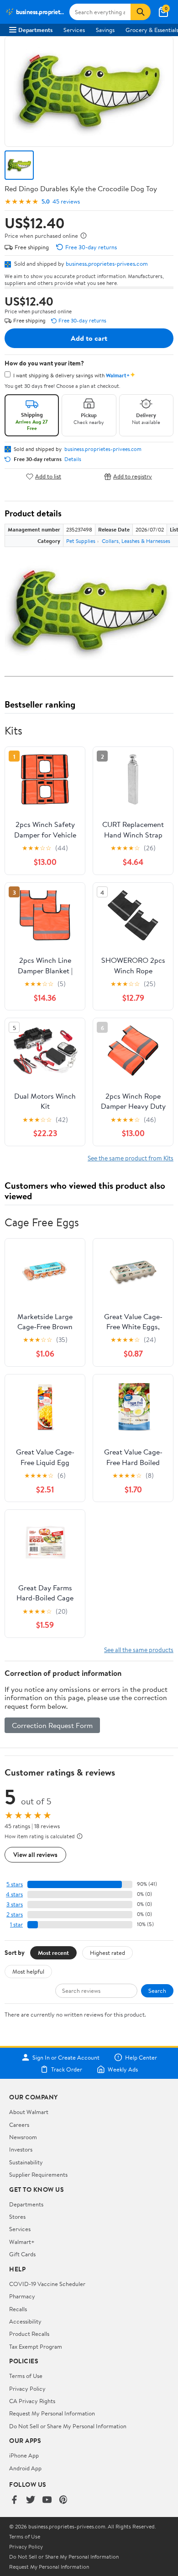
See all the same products (139, 1650)
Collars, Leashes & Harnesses (136, 541)
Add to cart (89, 338)
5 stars (15, 1884)
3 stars (15, 1904)
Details (73, 459)
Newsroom (23, 2137)
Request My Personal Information (52, 2413)
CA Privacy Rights (32, 2401)
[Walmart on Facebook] (14, 2500)
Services (74, 30)
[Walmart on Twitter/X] (31, 2500)
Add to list (48, 476)
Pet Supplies (81, 541)
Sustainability (26, 2162)
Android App (25, 2468)
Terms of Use (26, 2376)
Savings (105, 30)
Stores (17, 2216)
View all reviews (35, 1854)
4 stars (14, 1894)
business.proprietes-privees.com (107, 263)
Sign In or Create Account (66, 2057)
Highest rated (107, 1953)
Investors (21, 2149)
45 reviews (66, 201)
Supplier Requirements (38, 2174)
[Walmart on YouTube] (47, 2500)
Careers (19, 2125)
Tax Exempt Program (36, 2346)
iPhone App (24, 2455)
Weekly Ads (123, 2069)
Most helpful (28, 1971)
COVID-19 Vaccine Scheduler (47, 2284)
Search (157, 1991)
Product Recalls (29, 2334)
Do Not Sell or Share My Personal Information (68, 2426)
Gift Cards (22, 2254)
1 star (16, 1924)
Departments (35, 30)
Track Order (67, 2069)
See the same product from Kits (131, 1158)
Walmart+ (22, 2242)
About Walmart (29, 2112)
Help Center (141, 2057)
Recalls (18, 2309)
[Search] (141, 12)
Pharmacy (22, 2296)
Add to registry (133, 476)
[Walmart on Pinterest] (63, 2500)
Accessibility (25, 2321)
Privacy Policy (27, 2388)
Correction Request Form (52, 1725)
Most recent (53, 1953)
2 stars (15, 1914)
